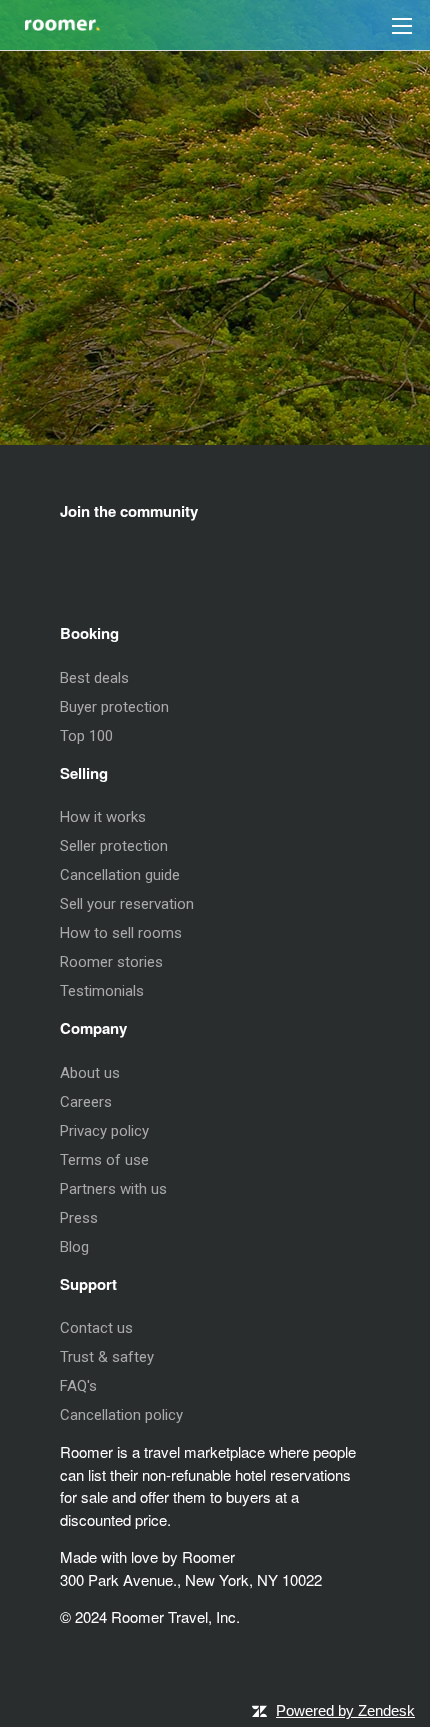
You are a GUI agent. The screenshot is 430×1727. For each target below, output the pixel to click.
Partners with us (113, 1189)
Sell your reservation (127, 904)
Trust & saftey (107, 1357)
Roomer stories (111, 962)
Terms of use (104, 1160)
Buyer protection (114, 707)
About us (90, 1073)
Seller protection (114, 846)
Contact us (96, 1328)
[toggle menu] (402, 25)
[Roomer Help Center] (50, 19)
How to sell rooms (121, 933)
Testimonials (102, 991)
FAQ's (78, 1386)
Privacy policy (104, 1131)
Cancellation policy (121, 1415)
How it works (103, 817)
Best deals (94, 678)
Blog (74, 1247)
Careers (86, 1102)
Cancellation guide (120, 875)
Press (79, 1218)
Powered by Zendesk (345, 1710)
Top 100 (86, 736)
